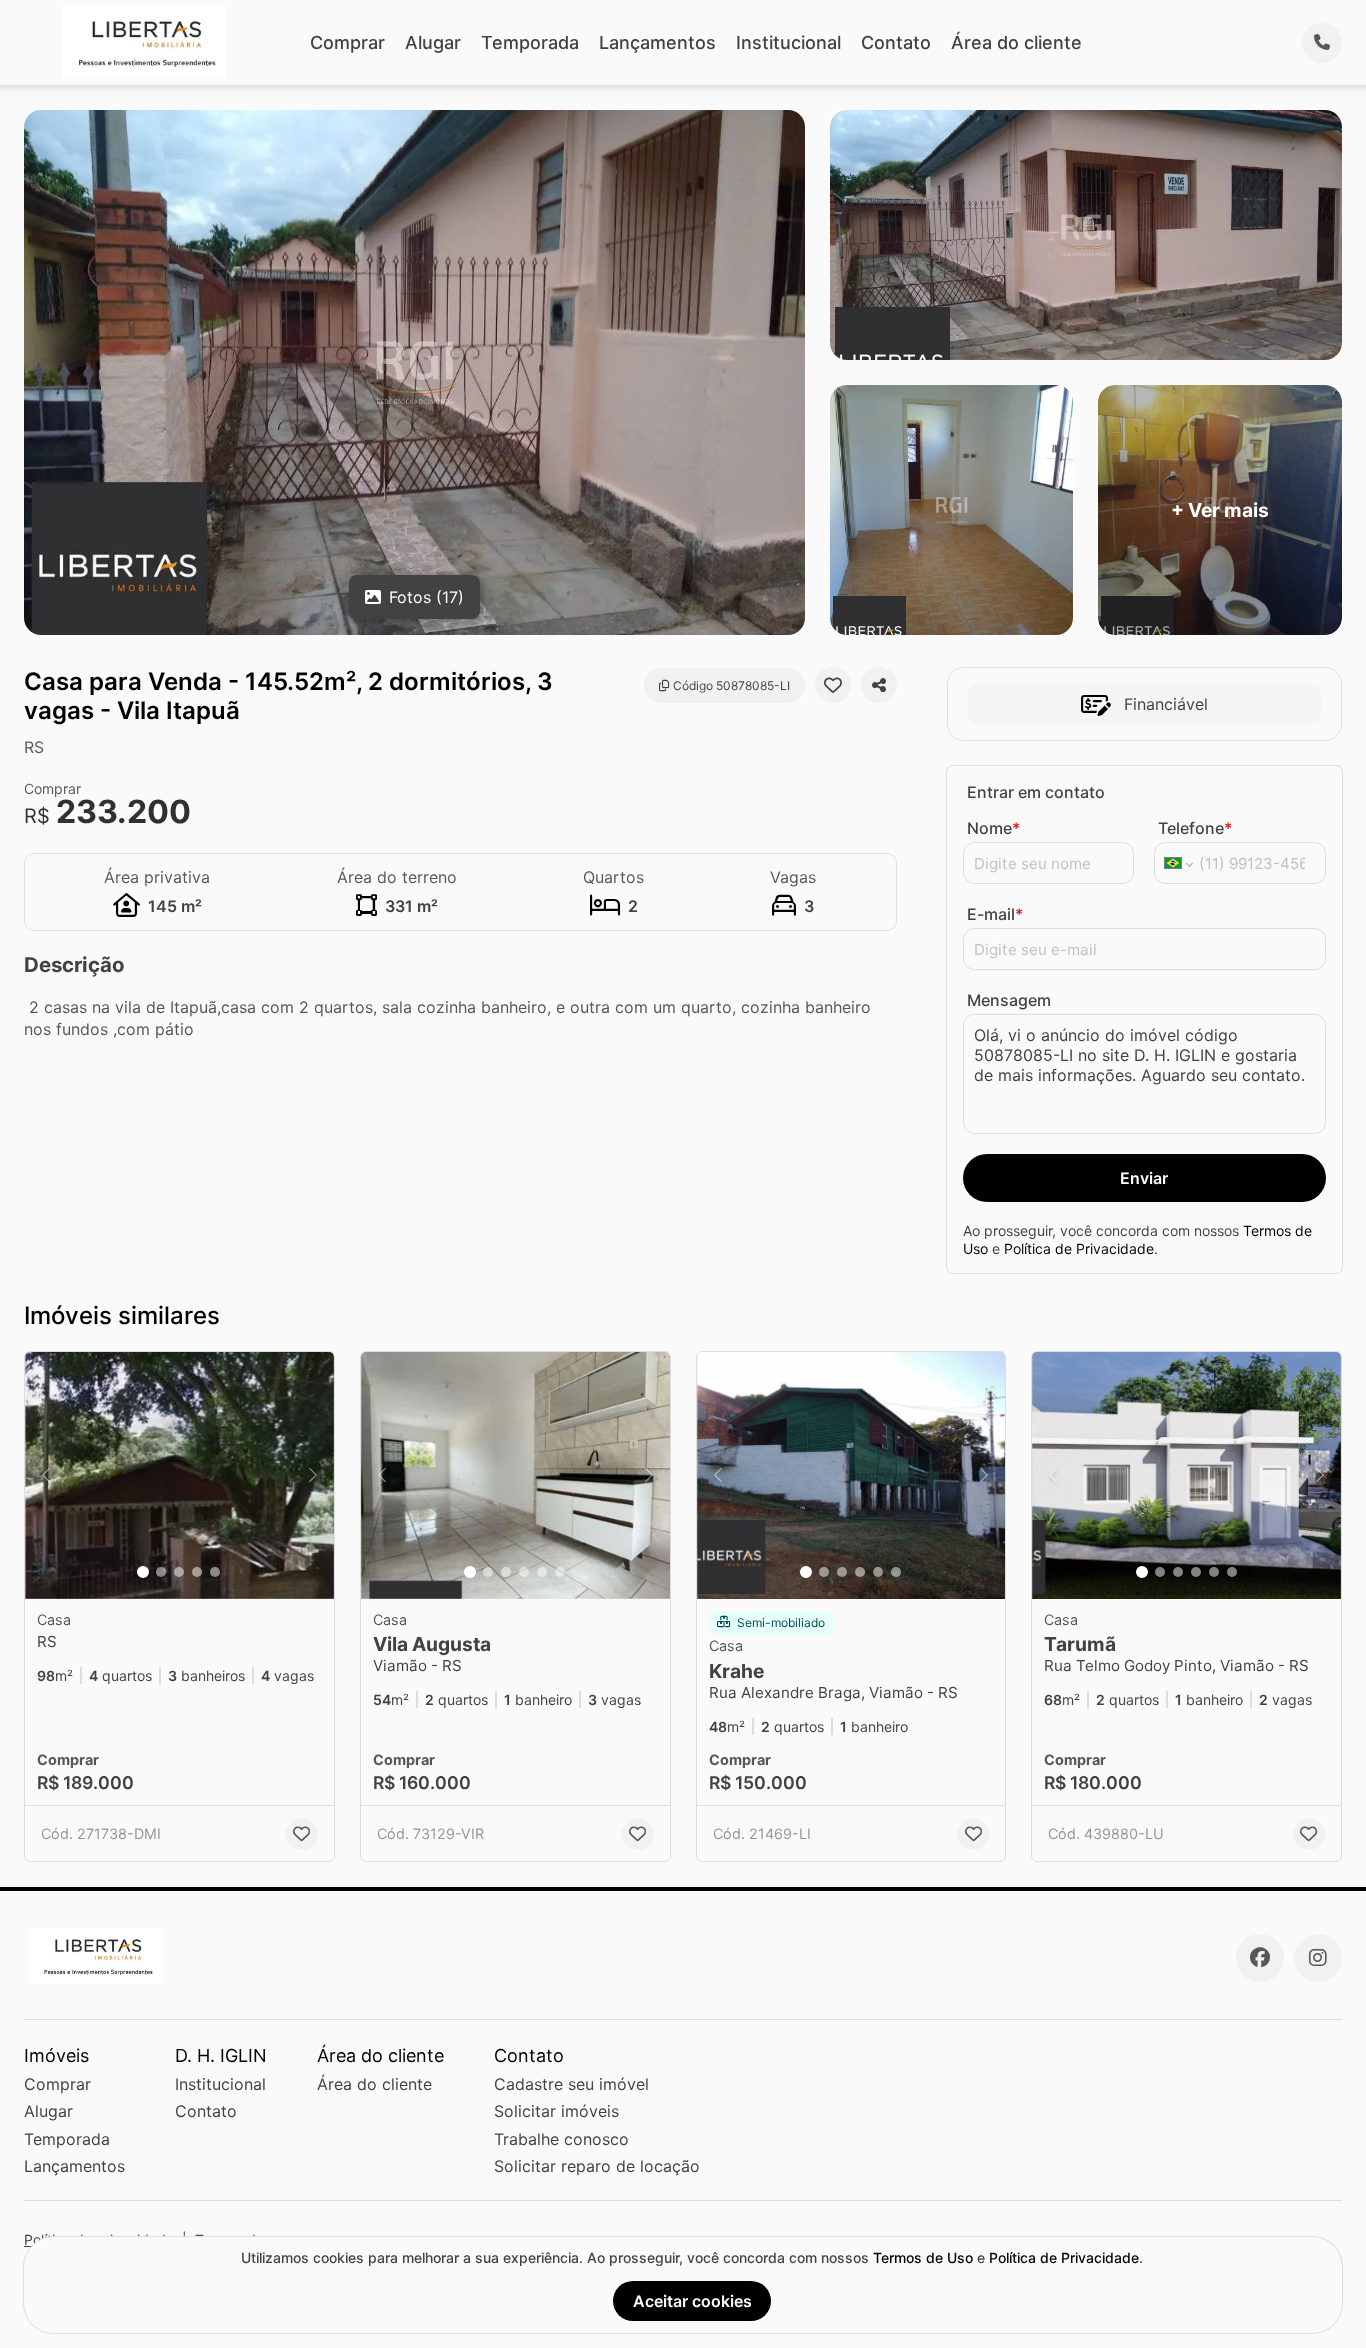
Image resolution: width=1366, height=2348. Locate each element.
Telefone (1195, 828)
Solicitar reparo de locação (597, 2166)
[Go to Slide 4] (197, 1572)
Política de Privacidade (1079, 1248)
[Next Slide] (313, 1475)
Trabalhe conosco (561, 2139)
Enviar (1144, 1178)
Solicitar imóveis (556, 2111)
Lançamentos (657, 42)
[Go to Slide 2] (161, 1572)
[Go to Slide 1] (143, 1572)
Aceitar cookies (692, 2301)
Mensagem (1009, 1000)
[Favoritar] (833, 685)
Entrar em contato (1036, 792)
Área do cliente (1016, 42)
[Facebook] (1260, 1958)
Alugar (433, 42)
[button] (179, 1475)
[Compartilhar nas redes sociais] (879, 685)
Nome (993, 828)
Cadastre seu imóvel (571, 2084)
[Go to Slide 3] (179, 1572)
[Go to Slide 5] (215, 1572)
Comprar (347, 42)
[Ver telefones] (1322, 43)
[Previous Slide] (46, 1475)
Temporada (530, 42)
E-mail (995, 914)
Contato (896, 42)
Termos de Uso (923, 2257)
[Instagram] (1318, 1958)
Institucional (788, 42)
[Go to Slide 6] (560, 1572)
